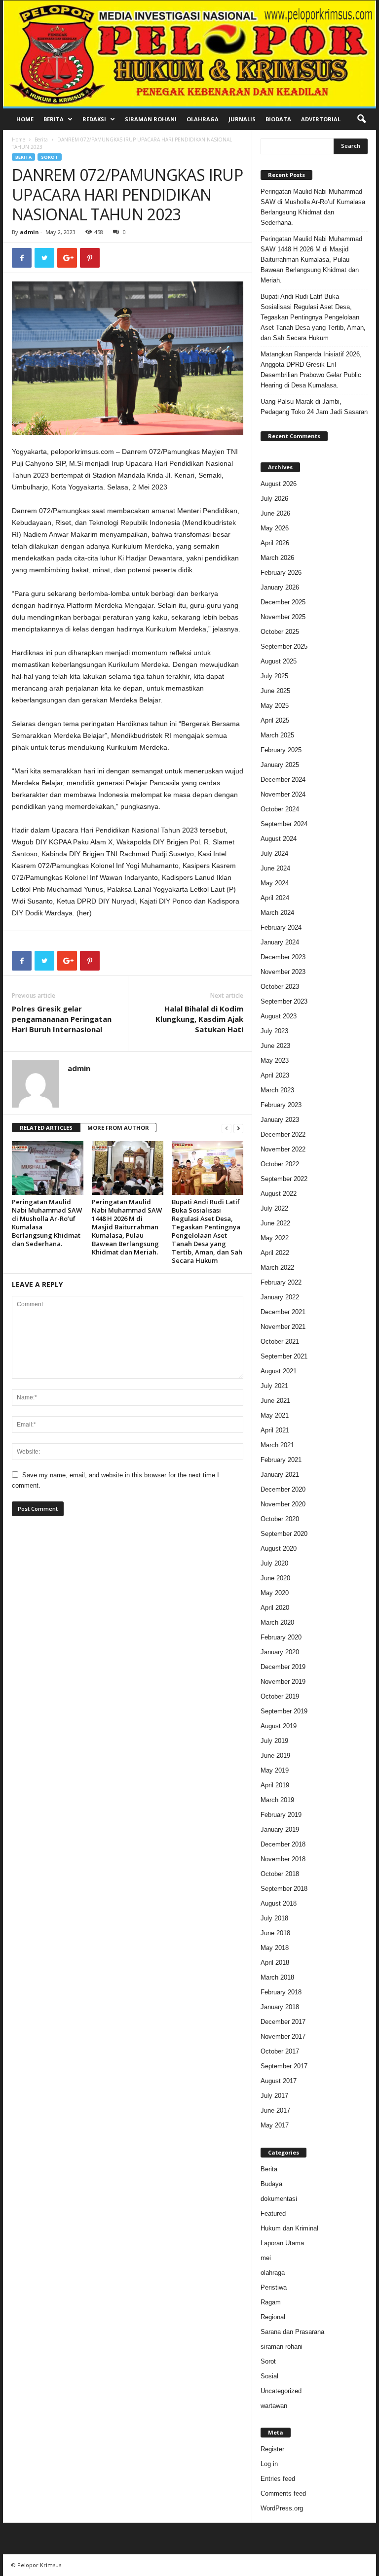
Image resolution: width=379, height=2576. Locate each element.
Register (272, 2449)
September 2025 (284, 646)
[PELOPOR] (189, 53)
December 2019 (283, 1667)
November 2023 (283, 972)
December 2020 (283, 1489)
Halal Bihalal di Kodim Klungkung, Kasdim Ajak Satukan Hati (199, 1019)
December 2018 (283, 1844)
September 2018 (284, 1889)
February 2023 (281, 1105)
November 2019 (283, 1682)
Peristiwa (274, 2287)
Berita (54, 119)
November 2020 (283, 1504)
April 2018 (275, 1963)
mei (266, 2258)
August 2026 (279, 484)
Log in (269, 2464)
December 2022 (283, 1134)
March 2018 (277, 1977)
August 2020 (279, 1549)
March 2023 (277, 1090)
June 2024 (275, 868)
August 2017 (279, 2081)
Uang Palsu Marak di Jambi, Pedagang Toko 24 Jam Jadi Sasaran (314, 407)
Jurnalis (242, 119)
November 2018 (283, 1859)
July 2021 (274, 1386)
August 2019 (279, 1726)
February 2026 (281, 573)
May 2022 (275, 1238)
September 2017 (284, 2066)
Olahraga (203, 119)
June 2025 (275, 691)
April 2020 (275, 1608)
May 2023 (275, 1061)
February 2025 (281, 750)
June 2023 (275, 1046)
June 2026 (275, 513)
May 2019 (275, 1770)
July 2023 (274, 1031)
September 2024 (284, 824)
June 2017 (275, 2110)
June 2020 (275, 1578)
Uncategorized (281, 2391)
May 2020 (275, 1593)
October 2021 (280, 1341)
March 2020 (277, 1622)
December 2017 (283, 2022)
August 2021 (279, 1371)
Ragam (271, 2302)
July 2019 (274, 1741)
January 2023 (280, 1120)
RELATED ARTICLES (46, 1128)
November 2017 (283, 2036)
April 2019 (275, 1785)
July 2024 (274, 853)
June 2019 (275, 1756)
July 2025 (274, 676)
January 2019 (280, 1829)
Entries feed (278, 2479)
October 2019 (280, 1696)
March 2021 (277, 1445)
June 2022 (275, 1223)
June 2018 (275, 1933)
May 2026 (275, 528)
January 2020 (280, 1652)
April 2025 (275, 720)
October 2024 (280, 809)
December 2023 (283, 957)
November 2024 (283, 794)
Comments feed (283, 2493)
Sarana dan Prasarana (292, 2332)
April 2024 (275, 898)
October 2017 (280, 2051)
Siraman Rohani (151, 119)
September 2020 (284, 1534)
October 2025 (280, 632)
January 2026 (280, 587)
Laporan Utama (282, 2243)
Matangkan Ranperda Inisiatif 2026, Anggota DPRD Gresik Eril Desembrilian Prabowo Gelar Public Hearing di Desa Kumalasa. (311, 370)
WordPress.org (282, 2508)
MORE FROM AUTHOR (118, 1128)
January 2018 (280, 2007)
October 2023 (280, 987)
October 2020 (280, 1519)
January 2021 (280, 1475)
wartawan (274, 2406)
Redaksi (94, 119)
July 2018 (274, 1918)
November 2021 (283, 1327)
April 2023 (275, 1075)
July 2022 (274, 1208)
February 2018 (281, 1992)
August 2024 (279, 839)
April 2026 (275, 543)
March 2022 (277, 1268)
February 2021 (281, 1460)
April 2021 (275, 1430)
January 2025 (280, 765)
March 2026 (277, 558)
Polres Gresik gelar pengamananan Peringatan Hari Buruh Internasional (62, 1019)
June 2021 (275, 1401)
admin (29, 232)
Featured (273, 2213)
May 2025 (275, 706)
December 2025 (283, 602)
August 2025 (279, 661)
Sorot (50, 157)
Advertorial (321, 119)
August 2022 (279, 1194)
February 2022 (281, 1282)
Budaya (271, 2184)
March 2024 (277, 913)
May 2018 (275, 1948)
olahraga (273, 2273)
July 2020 (274, 1563)
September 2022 (284, 1179)
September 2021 (284, 1356)
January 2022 (280, 1297)
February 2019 (281, 1815)
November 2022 (283, 1149)
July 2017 (274, 2096)
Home (25, 119)
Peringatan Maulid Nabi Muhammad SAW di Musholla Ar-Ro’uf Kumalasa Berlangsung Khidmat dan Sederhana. (47, 1223)
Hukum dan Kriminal (289, 2228)
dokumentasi (279, 2199)
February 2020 (281, 1637)
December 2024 (283, 780)
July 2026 (274, 499)
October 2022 (280, 1164)
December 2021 (283, 1312)
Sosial (269, 2376)
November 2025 (283, 617)
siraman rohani (282, 2347)
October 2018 (280, 1874)
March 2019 (277, 1800)
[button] (361, 119)
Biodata (278, 119)
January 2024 (280, 942)
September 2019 (284, 1711)
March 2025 (277, 735)
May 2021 (275, 1415)
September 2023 (284, 1001)
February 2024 (281, 927)
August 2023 (279, 1016)
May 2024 (275, 883)
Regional (273, 2317)
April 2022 (275, 1253)
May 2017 (275, 2125)
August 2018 (279, 1903)
